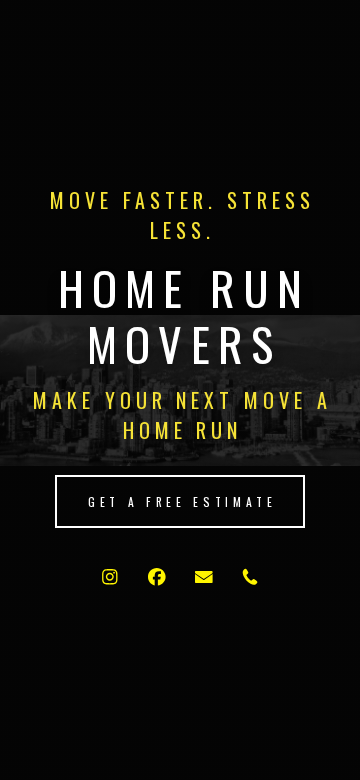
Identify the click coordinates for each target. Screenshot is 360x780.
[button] (110, 576)
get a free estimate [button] (182, 501)
